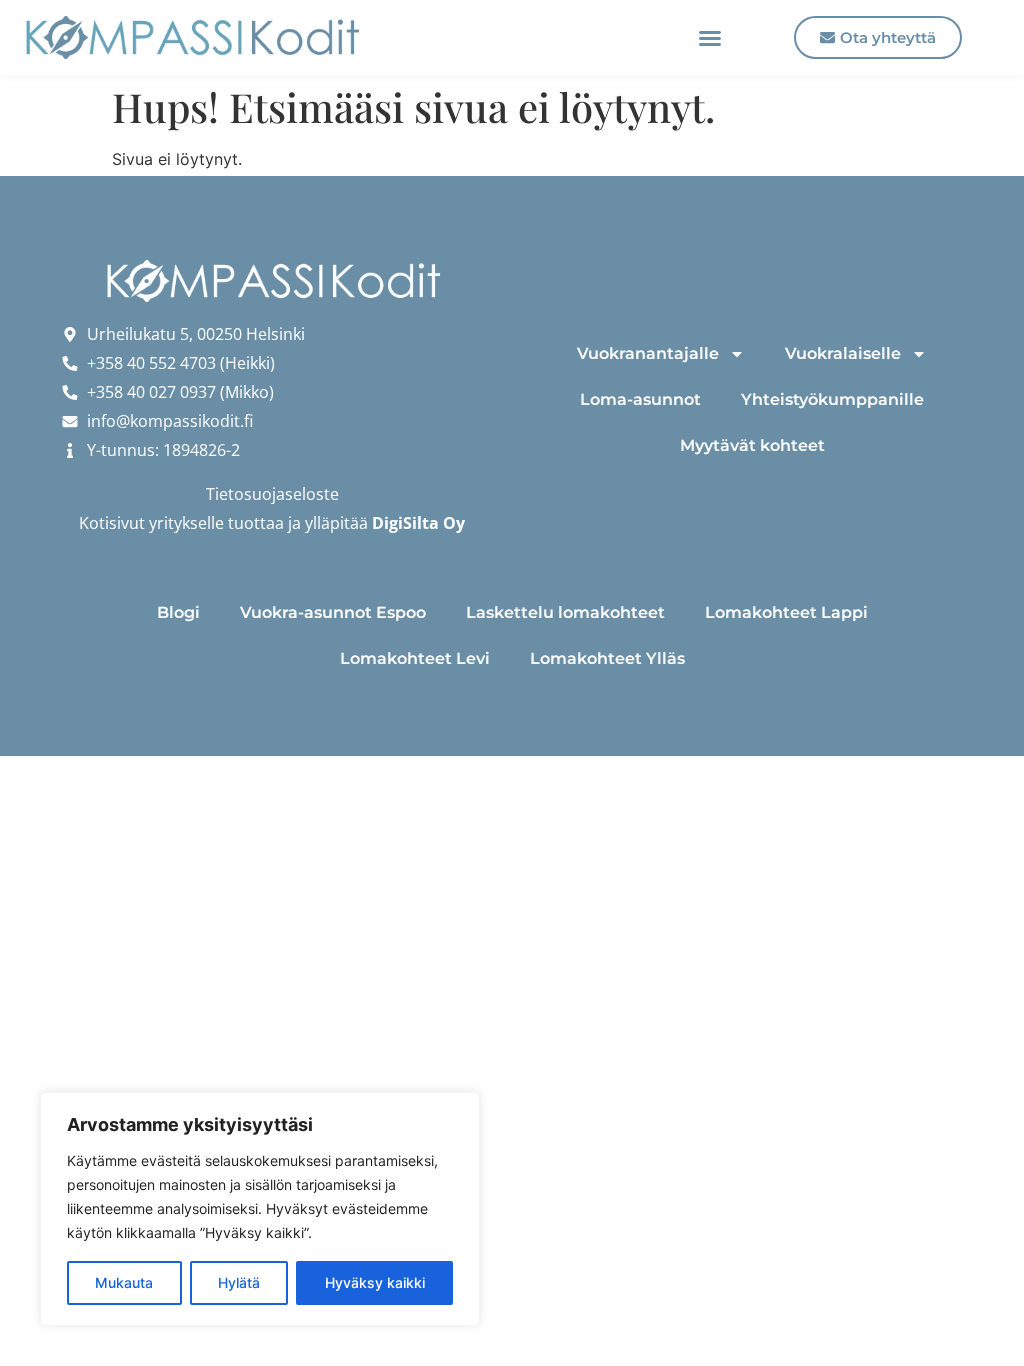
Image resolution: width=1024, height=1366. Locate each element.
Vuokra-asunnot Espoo (333, 612)
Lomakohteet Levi (415, 658)
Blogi (178, 612)
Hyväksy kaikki (375, 1282)
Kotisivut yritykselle (151, 523)
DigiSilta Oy (418, 523)
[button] (710, 38)
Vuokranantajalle (648, 353)
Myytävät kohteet (752, 445)
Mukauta (124, 1282)
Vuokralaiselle (843, 353)
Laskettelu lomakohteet (565, 612)
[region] (260, 1209)
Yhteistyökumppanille (832, 399)
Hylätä (239, 1282)
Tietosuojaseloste (272, 494)
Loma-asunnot (640, 399)
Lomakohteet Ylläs (607, 658)
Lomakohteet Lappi (786, 612)
